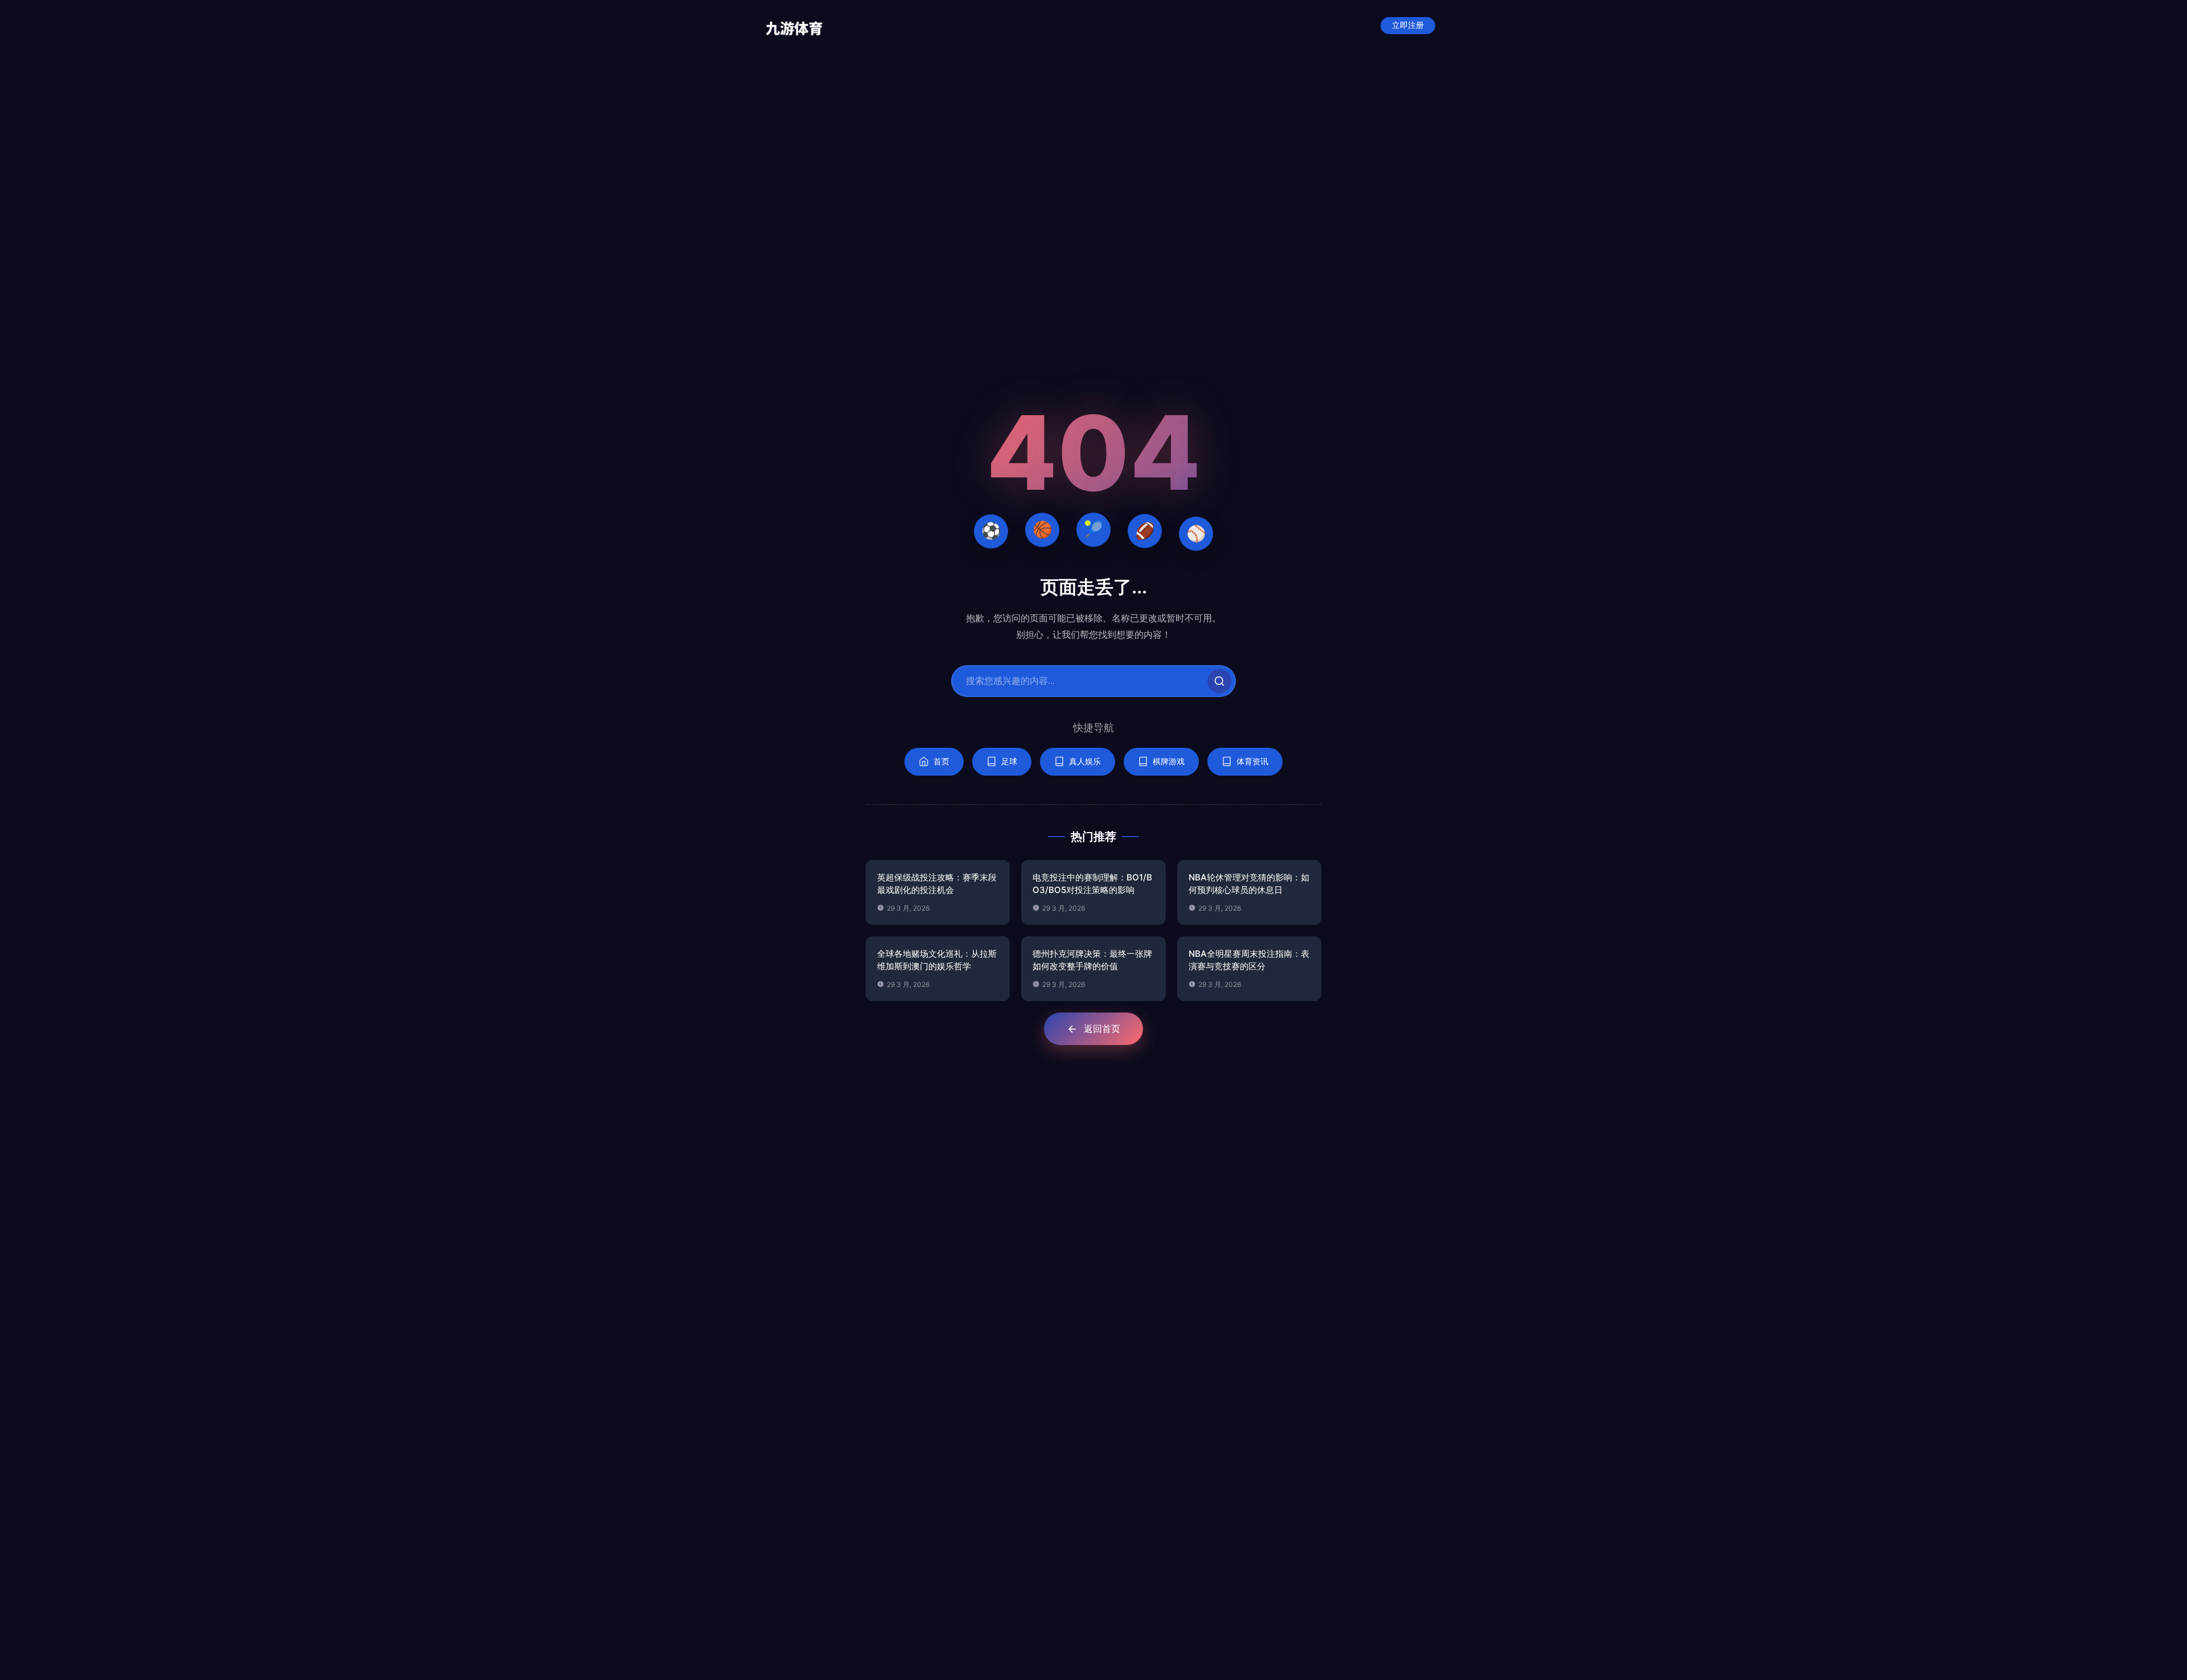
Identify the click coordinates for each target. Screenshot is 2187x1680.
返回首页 (1102, 1029)
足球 (1009, 761)
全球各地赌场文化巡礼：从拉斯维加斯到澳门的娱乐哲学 (937, 960)
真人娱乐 (1085, 761)
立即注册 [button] (1408, 25)
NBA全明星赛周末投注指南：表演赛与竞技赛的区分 (1249, 960)
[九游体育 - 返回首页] (794, 26)
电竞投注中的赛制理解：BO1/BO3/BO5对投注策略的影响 (1092, 884)
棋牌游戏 (1169, 761)
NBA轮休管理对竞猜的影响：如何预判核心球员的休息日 (1249, 884)
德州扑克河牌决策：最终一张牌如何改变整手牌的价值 (1092, 960)
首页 (941, 761)
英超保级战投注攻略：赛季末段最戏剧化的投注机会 (937, 884)
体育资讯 (1252, 761)
